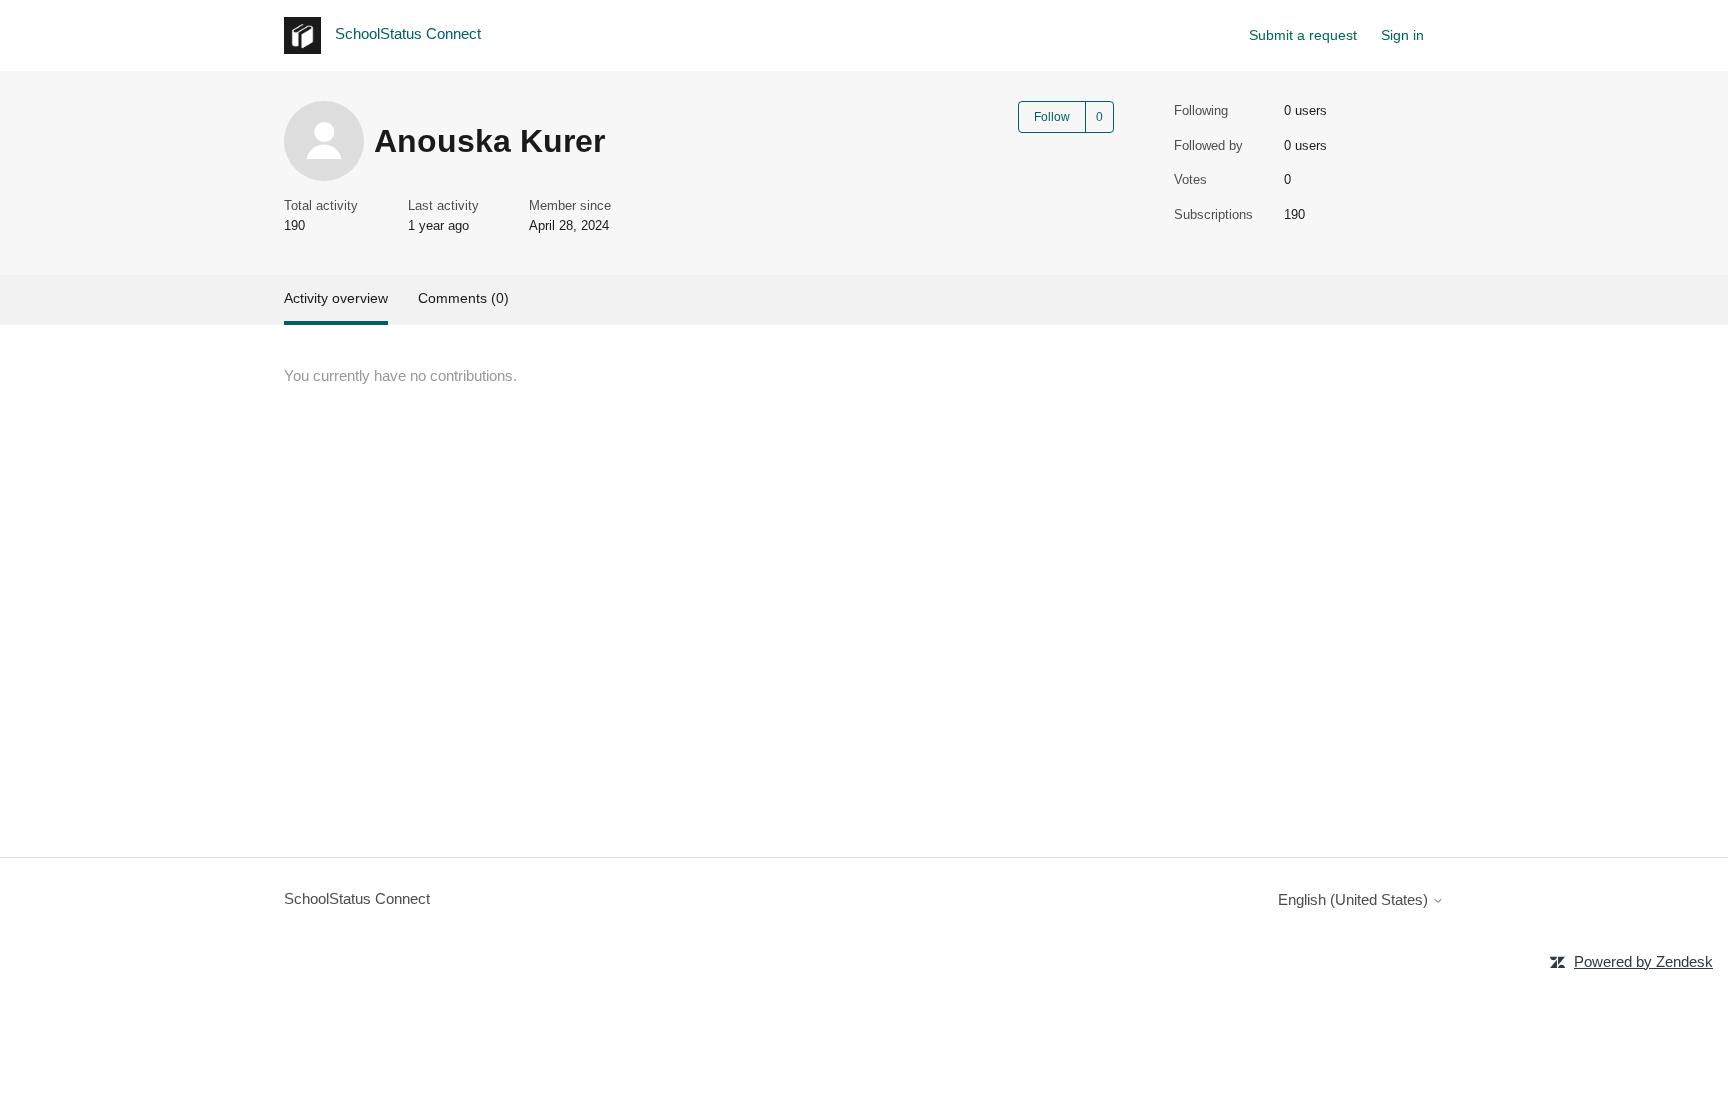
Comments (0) (463, 298)
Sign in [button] (1402, 35)
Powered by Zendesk (1643, 961)
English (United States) (1355, 899)
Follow (1052, 117)
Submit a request (1303, 35)
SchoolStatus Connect (357, 898)
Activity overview (336, 298)
